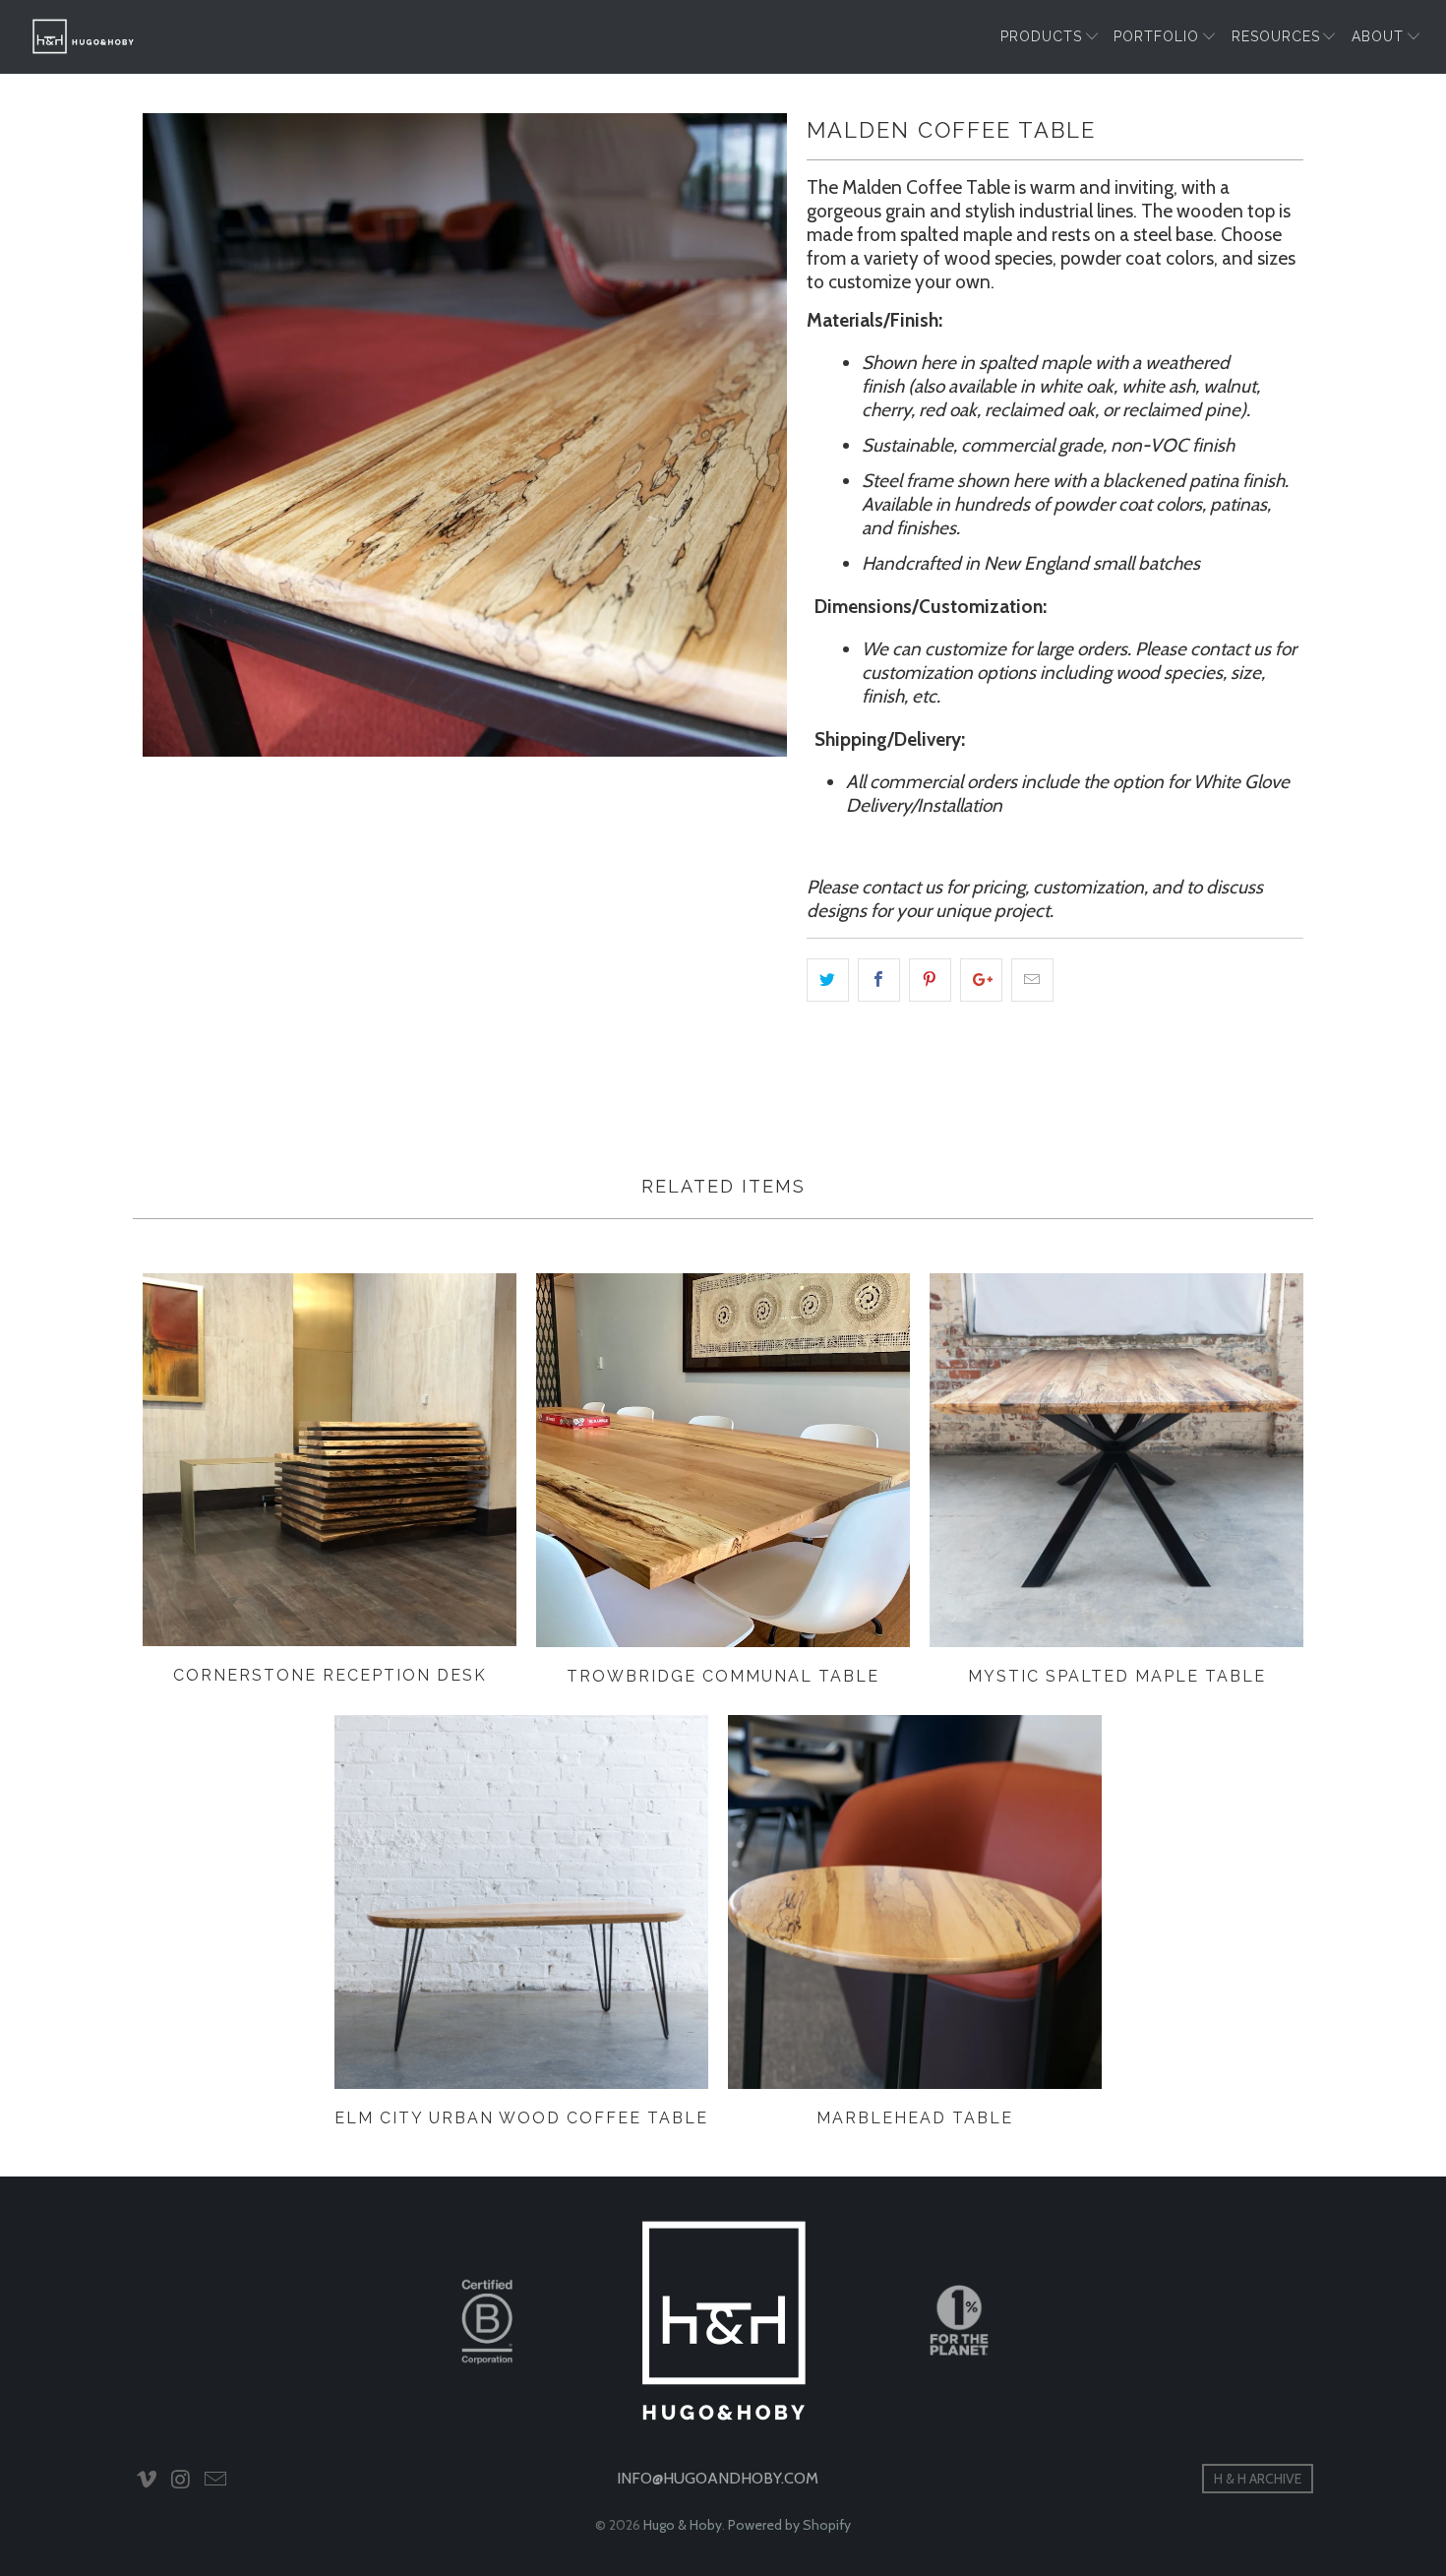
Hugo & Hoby (683, 2525)
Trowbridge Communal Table (723, 1460)
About (1378, 36)
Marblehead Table (915, 1902)
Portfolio (1156, 36)
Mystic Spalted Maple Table (1116, 1460)
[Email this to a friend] (1032, 980)
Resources (1276, 36)
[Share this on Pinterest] (930, 980)
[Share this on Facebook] (879, 980)
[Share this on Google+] (981, 980)
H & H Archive (1258, 2479)
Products (1041, 36)
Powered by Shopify (789, 2525)
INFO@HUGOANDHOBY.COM (718, 2478)
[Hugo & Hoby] (84, 36)
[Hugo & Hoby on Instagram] (182, 2481)
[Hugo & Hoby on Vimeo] (148, 2481)
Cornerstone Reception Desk (330, 1460)
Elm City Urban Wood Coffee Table (521, 1902)
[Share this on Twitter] (828, 980)
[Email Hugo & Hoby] (215, 2481)
